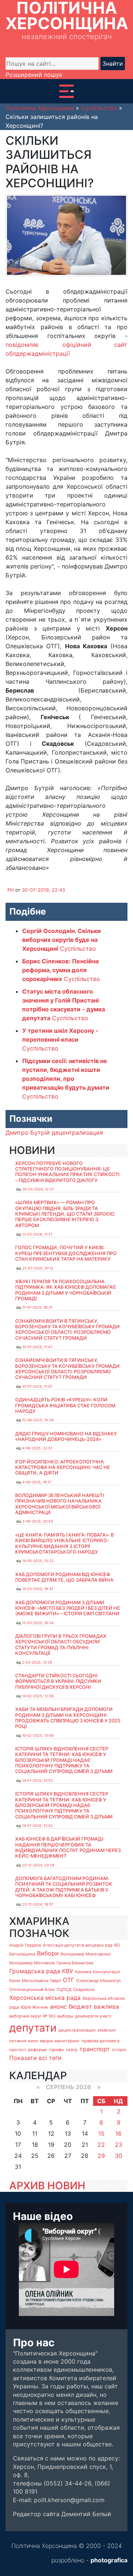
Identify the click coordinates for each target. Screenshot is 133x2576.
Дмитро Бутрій (28, 1132)
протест (18, 2050)
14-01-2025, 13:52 (37, 1781)
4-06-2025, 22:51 (37, 1448)
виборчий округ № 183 (32, 2016)
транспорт (95, 2049)
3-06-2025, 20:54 (37, 1521)
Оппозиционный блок (32, 1989)
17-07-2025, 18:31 (37, 1307)
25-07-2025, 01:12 (38, 1268)
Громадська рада (35, 1971)
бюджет (80, 2006)
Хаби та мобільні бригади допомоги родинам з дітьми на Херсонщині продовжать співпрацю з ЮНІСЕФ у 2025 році (68, 1718)
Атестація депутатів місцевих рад (78, 1945)
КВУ (68, 1971)
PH (11, 890)
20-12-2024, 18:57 (38, 1904)
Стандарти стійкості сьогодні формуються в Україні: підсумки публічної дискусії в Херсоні (58, 1681)
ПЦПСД (64, 1989)
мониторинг (67, 2041)
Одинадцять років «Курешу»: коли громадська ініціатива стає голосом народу (65, 1405)
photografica (109, 2560)
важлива (106, 2006)
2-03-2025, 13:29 (37, 1662)
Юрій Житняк (34, 2007)
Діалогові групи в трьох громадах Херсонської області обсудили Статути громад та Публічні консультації (61, 1645)
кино (33, 2041)
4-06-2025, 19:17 (37, 1482)
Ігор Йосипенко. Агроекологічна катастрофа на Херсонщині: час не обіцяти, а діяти (63, 1468)
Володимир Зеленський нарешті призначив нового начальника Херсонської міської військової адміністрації (59, 1504)
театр (72, 2050)
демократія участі (93, 2016)
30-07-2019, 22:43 (43, 890)
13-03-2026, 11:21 (37, 1234)
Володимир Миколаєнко (86, 1954)
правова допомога (100, 2041)
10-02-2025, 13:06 (38, 1735)
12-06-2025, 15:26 (38, 1420)
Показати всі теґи (35, 2058)
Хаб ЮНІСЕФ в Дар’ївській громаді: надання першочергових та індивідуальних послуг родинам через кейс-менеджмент (68, 1847)
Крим (15, 1981)
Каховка (83, 1972)
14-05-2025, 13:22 (38, 1561)
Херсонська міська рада (45, 1998)
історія (119, 2050)
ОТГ (69, 1980)
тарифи (56, 2050)
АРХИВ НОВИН (47, 2186)
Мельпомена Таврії (41, 1981)
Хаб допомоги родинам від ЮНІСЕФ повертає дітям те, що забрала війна (64, 1577)
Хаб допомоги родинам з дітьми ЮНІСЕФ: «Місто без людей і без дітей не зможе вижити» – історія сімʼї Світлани (68, 1608)
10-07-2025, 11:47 (37, 1347)
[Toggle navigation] (66, 91)
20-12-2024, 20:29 (38, 1865)
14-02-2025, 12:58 (38, 1696)
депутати (33, 2028)
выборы (65, 2016)
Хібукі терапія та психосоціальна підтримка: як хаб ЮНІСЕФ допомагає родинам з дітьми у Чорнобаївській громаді (66, 1290)
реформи (37, 2050)
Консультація (106, 1972)
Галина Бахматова (75, 1963)
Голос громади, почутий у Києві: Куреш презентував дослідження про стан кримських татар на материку (66, 1253)
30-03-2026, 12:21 (38, 1189)
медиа (46, 2041)
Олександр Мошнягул (98, 1981)
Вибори (48, 1953)
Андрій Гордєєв (25, 1945)
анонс (58, 2006)
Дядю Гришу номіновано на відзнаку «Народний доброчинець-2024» (66, 1436)
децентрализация (77, 1132)
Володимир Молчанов (32, 1963)
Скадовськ (84, 1989)
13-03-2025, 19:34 (38, 1623)
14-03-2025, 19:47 (38, 1589)
